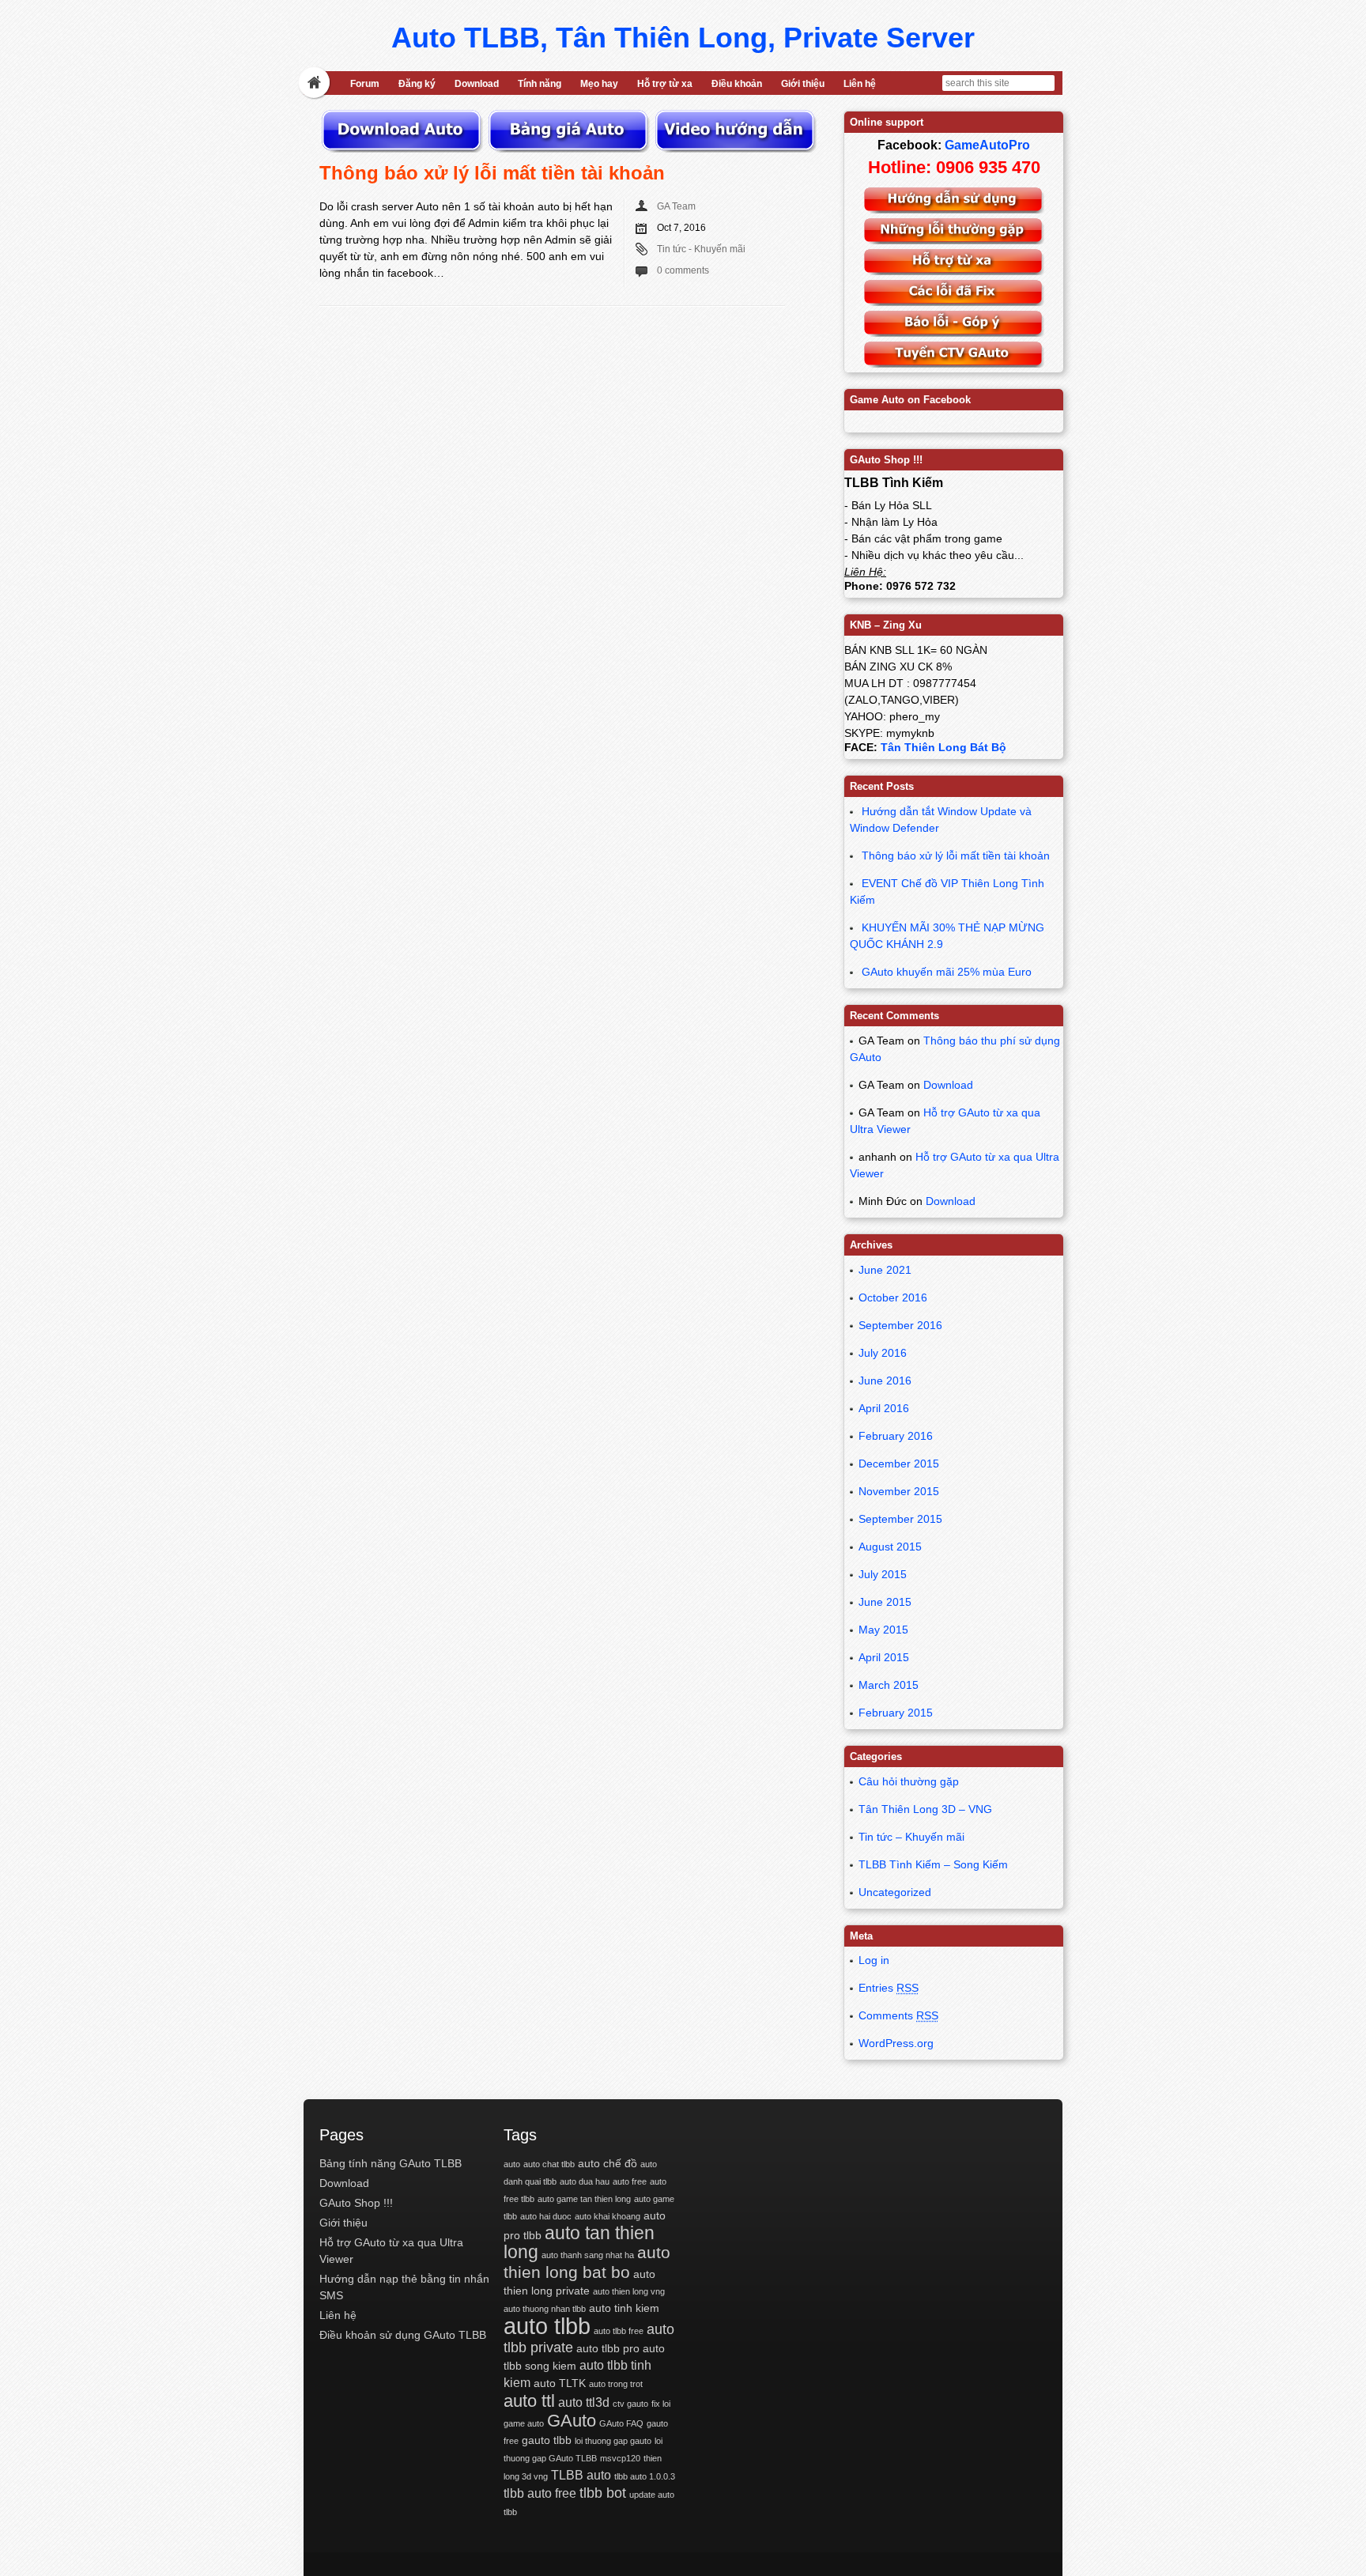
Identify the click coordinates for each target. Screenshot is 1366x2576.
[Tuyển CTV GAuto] (954, 364)
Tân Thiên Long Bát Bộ (943, 747)
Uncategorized (895, 1892)
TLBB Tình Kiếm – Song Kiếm (933, 1864)
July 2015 (883, 1574)
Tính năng (540, 84)
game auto (524, 2423)
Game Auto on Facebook (910, 400)
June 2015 (885, 1602)
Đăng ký (417, 84)
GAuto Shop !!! (356, 2203)
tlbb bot (603, 2493)
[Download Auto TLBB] (403, 149)
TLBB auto (581, 2475)
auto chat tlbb (549, 2164)
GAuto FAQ (621, 2423)
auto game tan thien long (584, 2199)
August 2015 (890, 1547)
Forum (365, 84)
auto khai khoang (608, 2216)
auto (512, 2164)
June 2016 (885, 1381)
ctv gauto (630, 2404)
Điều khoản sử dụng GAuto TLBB (403, 2335)
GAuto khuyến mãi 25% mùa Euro (947, 972)
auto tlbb (547, 2326)
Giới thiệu (803, 84)
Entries (889, 1988)
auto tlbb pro (608, 2348)
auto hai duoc (546, 2216)
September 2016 (900, 1325)
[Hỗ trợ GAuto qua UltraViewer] (954, 271)
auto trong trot (616, 2384)
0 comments (683, 270)
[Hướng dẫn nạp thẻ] (570, 149)
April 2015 (884, 1657)
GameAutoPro (987, 145)
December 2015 (899, 1464)
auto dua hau (585, 2181)
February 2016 (896, 1436)
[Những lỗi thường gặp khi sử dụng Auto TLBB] (954, 240)
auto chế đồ (608, 2163)
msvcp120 (620, 2458)
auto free (630, 2181)
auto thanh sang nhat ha (588, 2255)
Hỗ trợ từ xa (665, 84)
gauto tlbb (547, 2440)
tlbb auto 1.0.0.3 (645, 2476)
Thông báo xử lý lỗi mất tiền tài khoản (492, 173)
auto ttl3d (584, 2402)
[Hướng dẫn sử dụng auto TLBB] (735, 149)
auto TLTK (560, 2383)
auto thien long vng (629, 2291)
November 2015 (899, 1491)
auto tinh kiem (624, 2308)
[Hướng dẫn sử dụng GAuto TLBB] (954, 210)
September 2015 (900, 1519)
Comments (898, 2015)
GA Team (676, 206)
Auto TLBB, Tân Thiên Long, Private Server (683, 38)
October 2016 (893, 1297)
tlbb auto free (540, 2493)
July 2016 (883, 1353)
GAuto (572, 2421)
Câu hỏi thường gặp (909, 1781)
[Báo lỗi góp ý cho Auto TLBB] (954, 333)
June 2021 (885, 1270)
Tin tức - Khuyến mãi (701, 249)
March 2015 (889, 1685)
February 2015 (896, 1713)
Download (477, 84)
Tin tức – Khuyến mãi (911, 1837)
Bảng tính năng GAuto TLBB (391, 2163)
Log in (874, 1960)
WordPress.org (896, 2043)
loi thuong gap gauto (613, 2441)
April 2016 (884, 1408)
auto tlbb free (619, 2331)
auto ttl (529, 2401)
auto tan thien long (579, 2242)
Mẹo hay (599, 84)
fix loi (661, 2404)
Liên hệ (860, 84)
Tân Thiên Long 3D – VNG (925, 1809)
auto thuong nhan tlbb (545, 2309)
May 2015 (883, 1630)
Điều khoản (737, 84)
